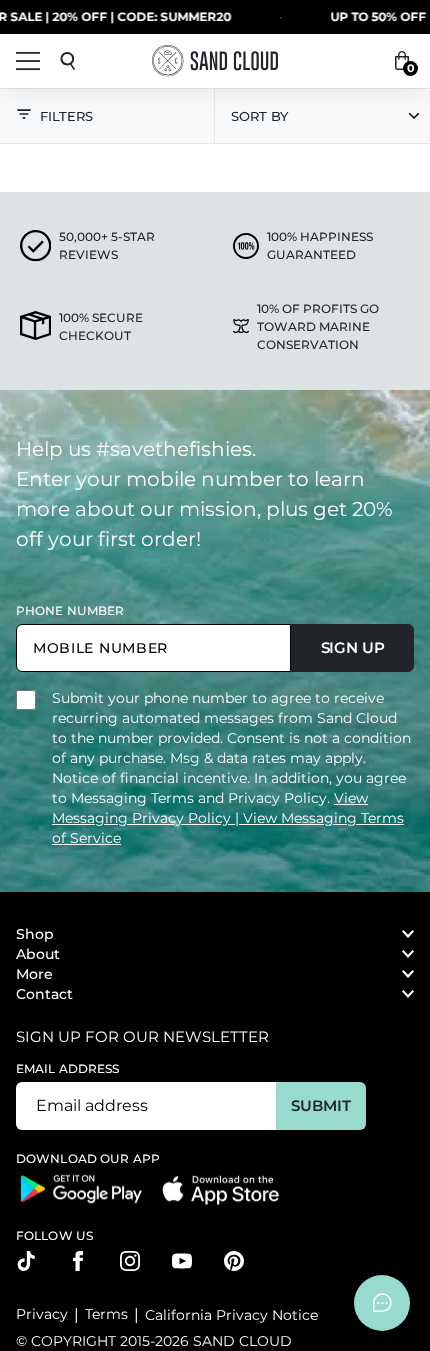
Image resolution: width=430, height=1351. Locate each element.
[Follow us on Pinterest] (234, 1261)
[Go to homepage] (215, 60)
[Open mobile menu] (28, 61)
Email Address (68, 1068)
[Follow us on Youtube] (182, 1261)
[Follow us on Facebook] (78, 1261)
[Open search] (68, 61)
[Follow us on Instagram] (130, 1261)
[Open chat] (382, 1303)
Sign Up (353, 647)
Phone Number (70, 610)
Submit (320, 1105)
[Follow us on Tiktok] (26, 1261)
